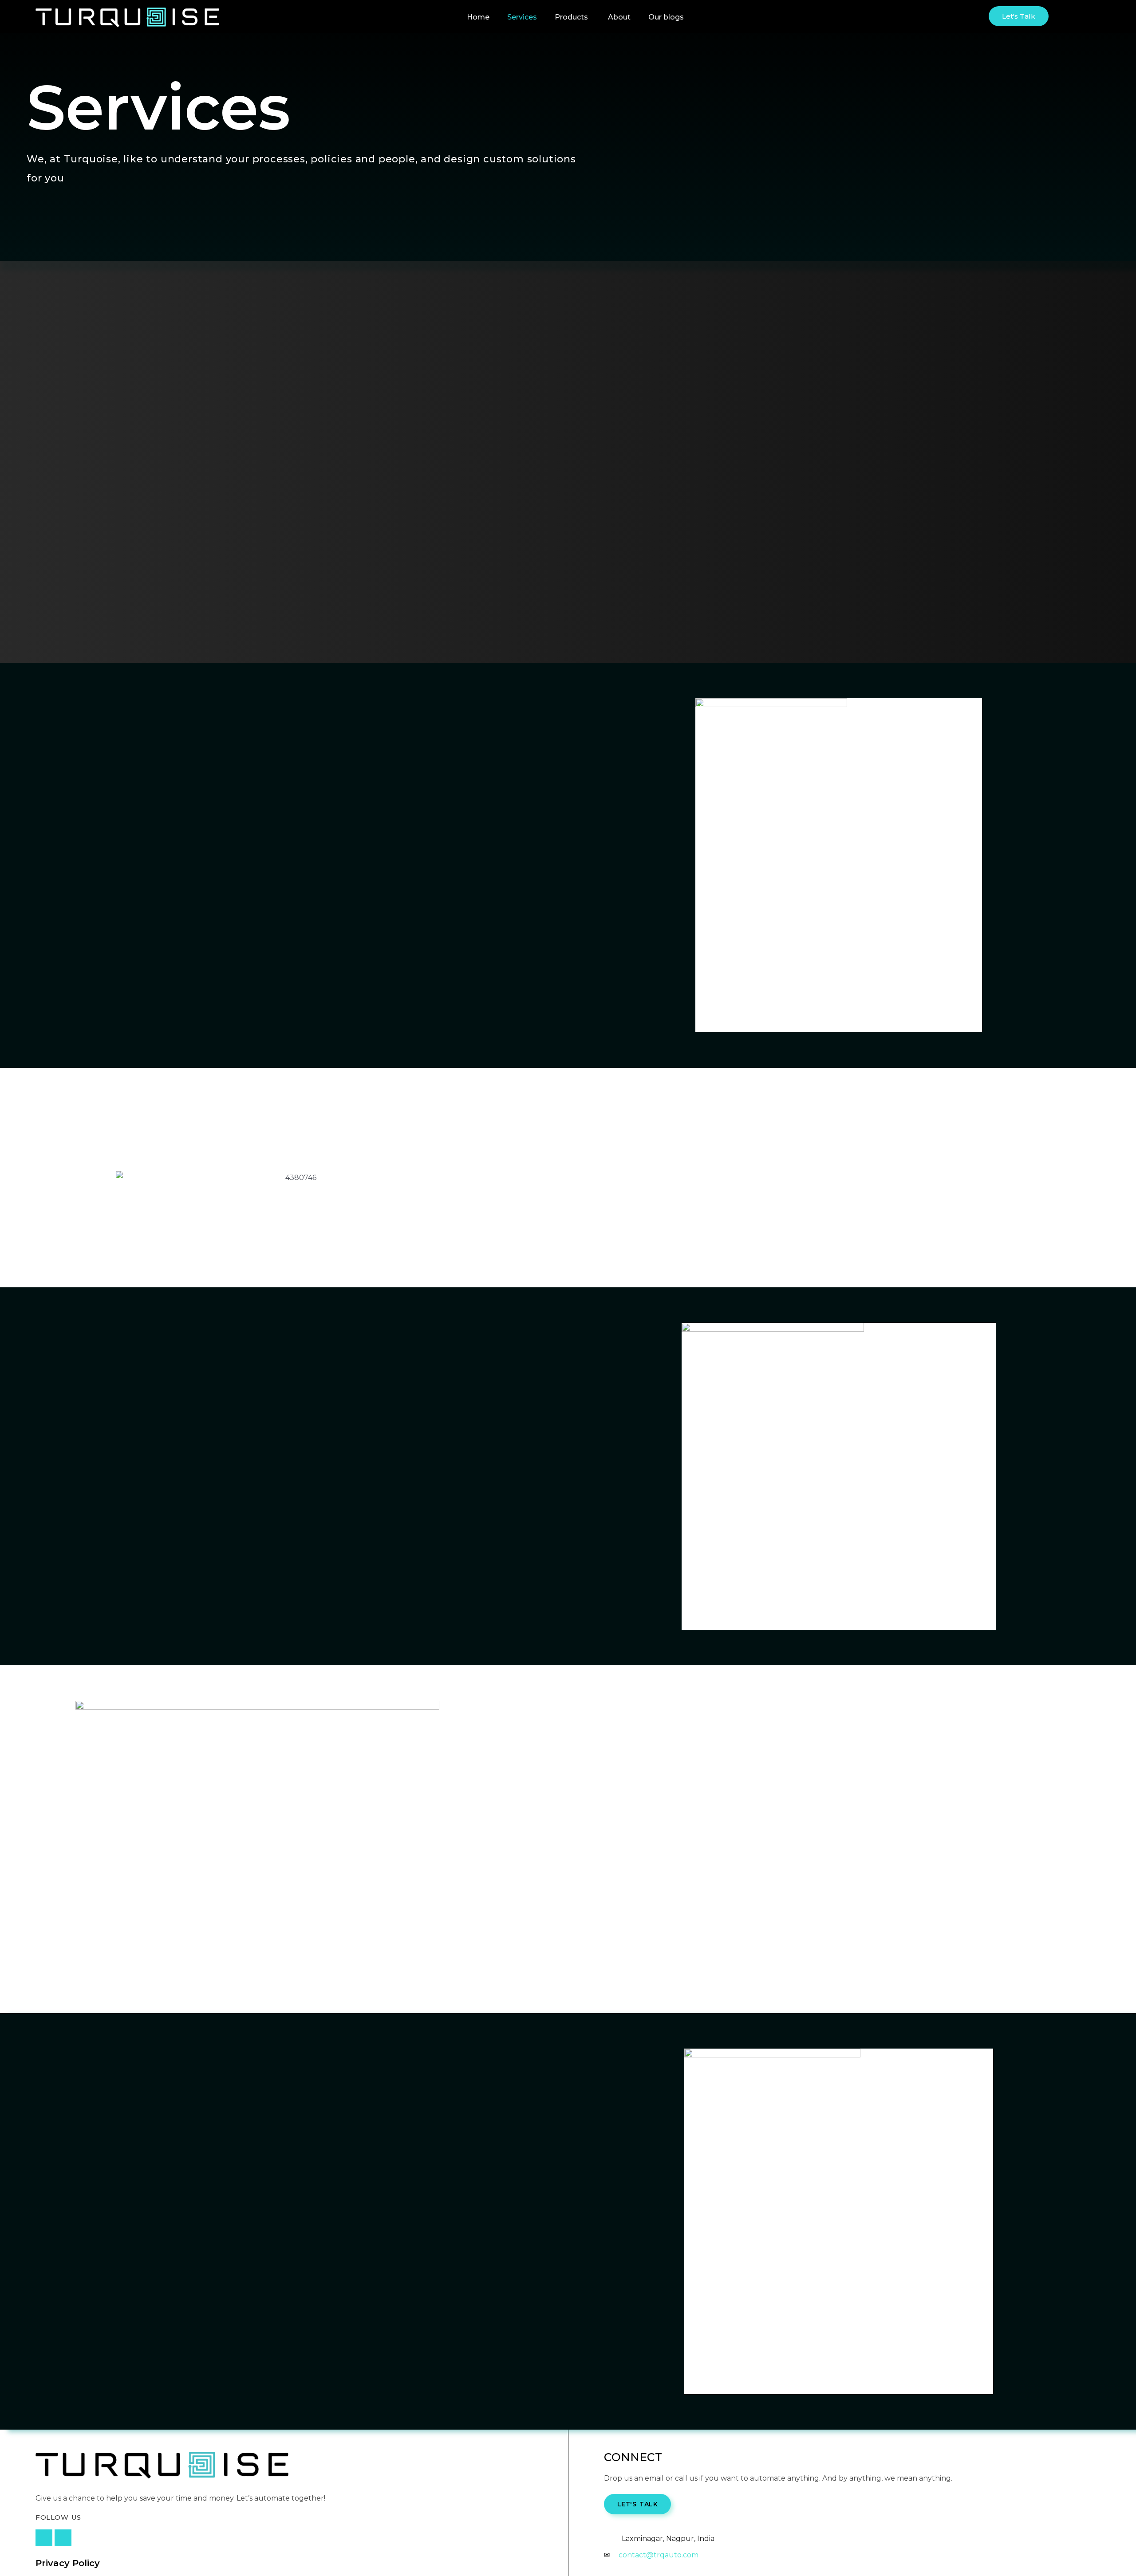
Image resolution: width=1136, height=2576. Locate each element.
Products (571, 17)
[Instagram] (44, 2538)
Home (478, 17)
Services (522, 17)
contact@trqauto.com (659, 2555)
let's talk (637, 2504)
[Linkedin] (63, 2538)
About (619, 17)
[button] (1019, 16)
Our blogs (666, 17)
